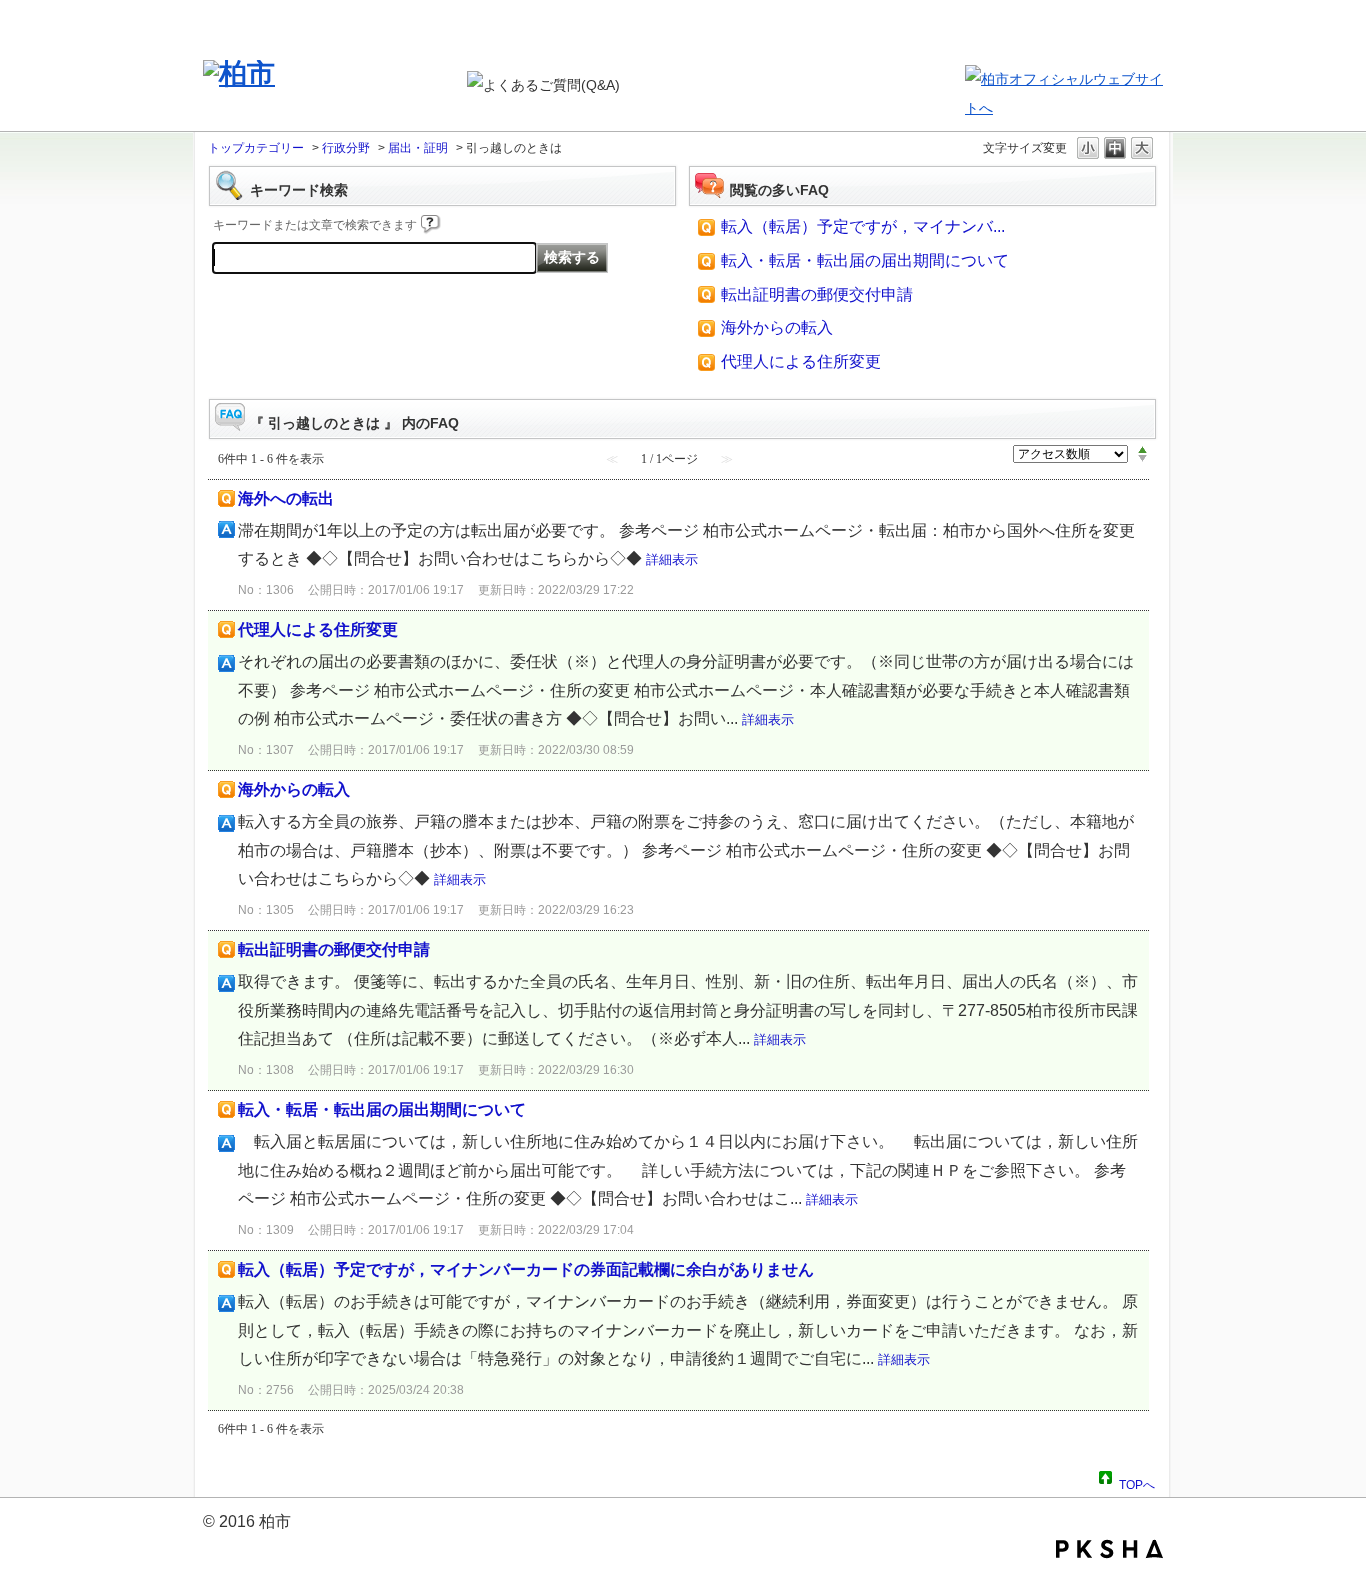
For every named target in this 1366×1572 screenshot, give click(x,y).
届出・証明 (418, 148)
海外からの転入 (777, 327)
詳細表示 (672, 559)
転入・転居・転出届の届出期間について (865, 260)
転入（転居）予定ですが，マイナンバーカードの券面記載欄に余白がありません (526, 1269)
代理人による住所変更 (801, 361)
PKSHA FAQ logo (1109, 1549)
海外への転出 (286, 498)
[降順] (1142, 459)
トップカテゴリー (256, 148)
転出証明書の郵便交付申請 (817, 294)
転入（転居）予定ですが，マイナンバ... (863, 226)
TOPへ (1137, 1482)
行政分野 (346, 148)
